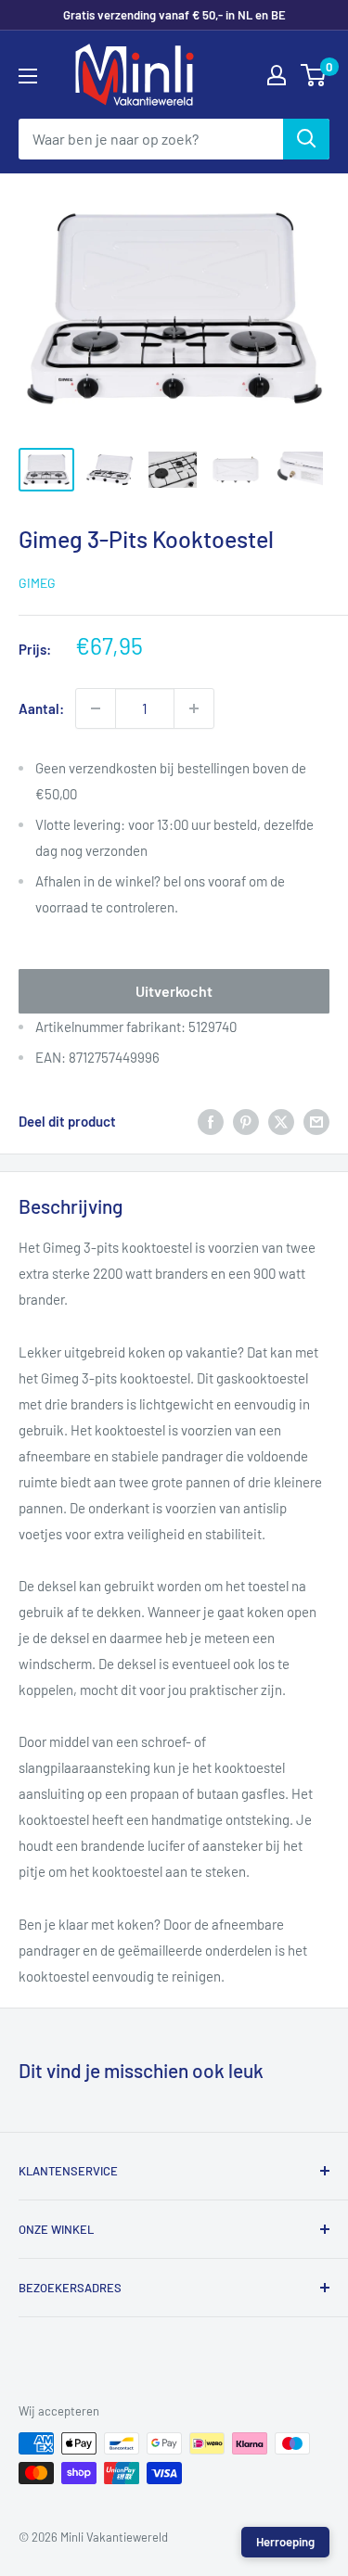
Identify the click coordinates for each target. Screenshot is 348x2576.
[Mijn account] (277, 75)
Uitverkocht (174, 991)
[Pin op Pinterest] (246, 1121)
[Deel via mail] (316, 1121)
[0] (314, 75)
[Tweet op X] (281, 1121)
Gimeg (37, 583)
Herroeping (285, 2542)
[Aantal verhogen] (194, 708)
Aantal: (41, 708)
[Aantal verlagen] (96, 708)
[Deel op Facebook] (211, 1121)
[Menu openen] (28, 76)
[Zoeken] (306, 139)
